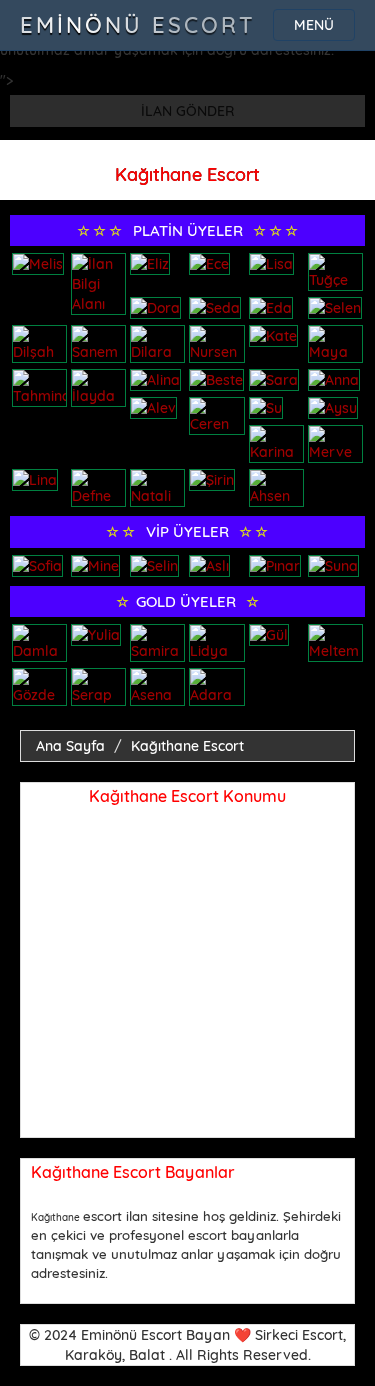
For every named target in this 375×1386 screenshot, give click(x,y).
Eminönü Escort (138, 25)
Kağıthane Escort (187, 746)
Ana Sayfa (70, 746)
